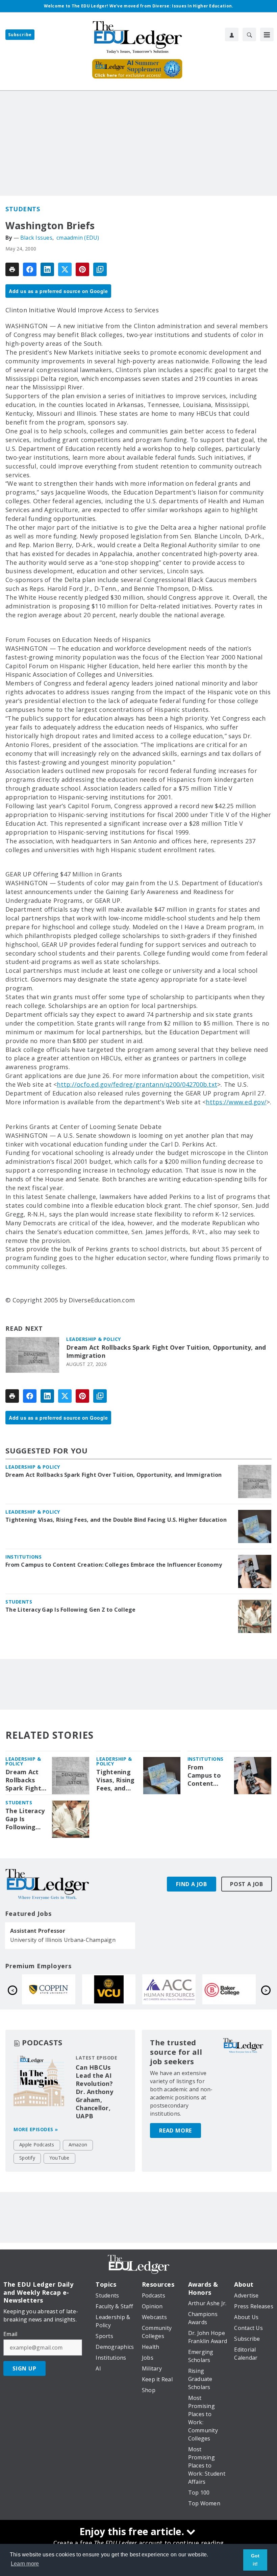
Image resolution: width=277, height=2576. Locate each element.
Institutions (23, 1557)
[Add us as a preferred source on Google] (100, 269)
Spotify (27, 2158)
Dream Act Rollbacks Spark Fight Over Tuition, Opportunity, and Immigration (166, 1352)
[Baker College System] (229, 1989)
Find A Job (192, 1884)
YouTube (59, 2158)
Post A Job (247, 1884)
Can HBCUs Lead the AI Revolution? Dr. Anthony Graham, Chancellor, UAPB (94, 2092)
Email (10, 2334)
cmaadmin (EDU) (78, 238)
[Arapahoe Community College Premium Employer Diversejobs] (169, 1989)
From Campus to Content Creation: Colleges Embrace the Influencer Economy (114, 1565)
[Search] (249, 34)
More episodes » (36, 2129)
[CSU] (49, 1989)
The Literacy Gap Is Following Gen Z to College (71, 1610)
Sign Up (24, 2368)
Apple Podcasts (37, 2145)
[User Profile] (232, 34)
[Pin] (82, 269)
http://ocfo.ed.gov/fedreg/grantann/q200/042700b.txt (137, 1084)
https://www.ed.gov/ (236, 1102)
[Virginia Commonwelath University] (109, 1989)
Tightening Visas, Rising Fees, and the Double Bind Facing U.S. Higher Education (116, 1520)
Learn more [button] (25, 2564)
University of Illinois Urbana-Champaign (63, 1940)
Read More (175, 2130)
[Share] (30, 269)
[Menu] (267, 34)
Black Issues (36, 238)
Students (23, 209)
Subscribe (20, 35)
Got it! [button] (255, 2560)
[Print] (12, 269)
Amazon (78, 2145)
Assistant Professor (38, 1931)
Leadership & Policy (94, 1339)
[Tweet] (65, 269)
